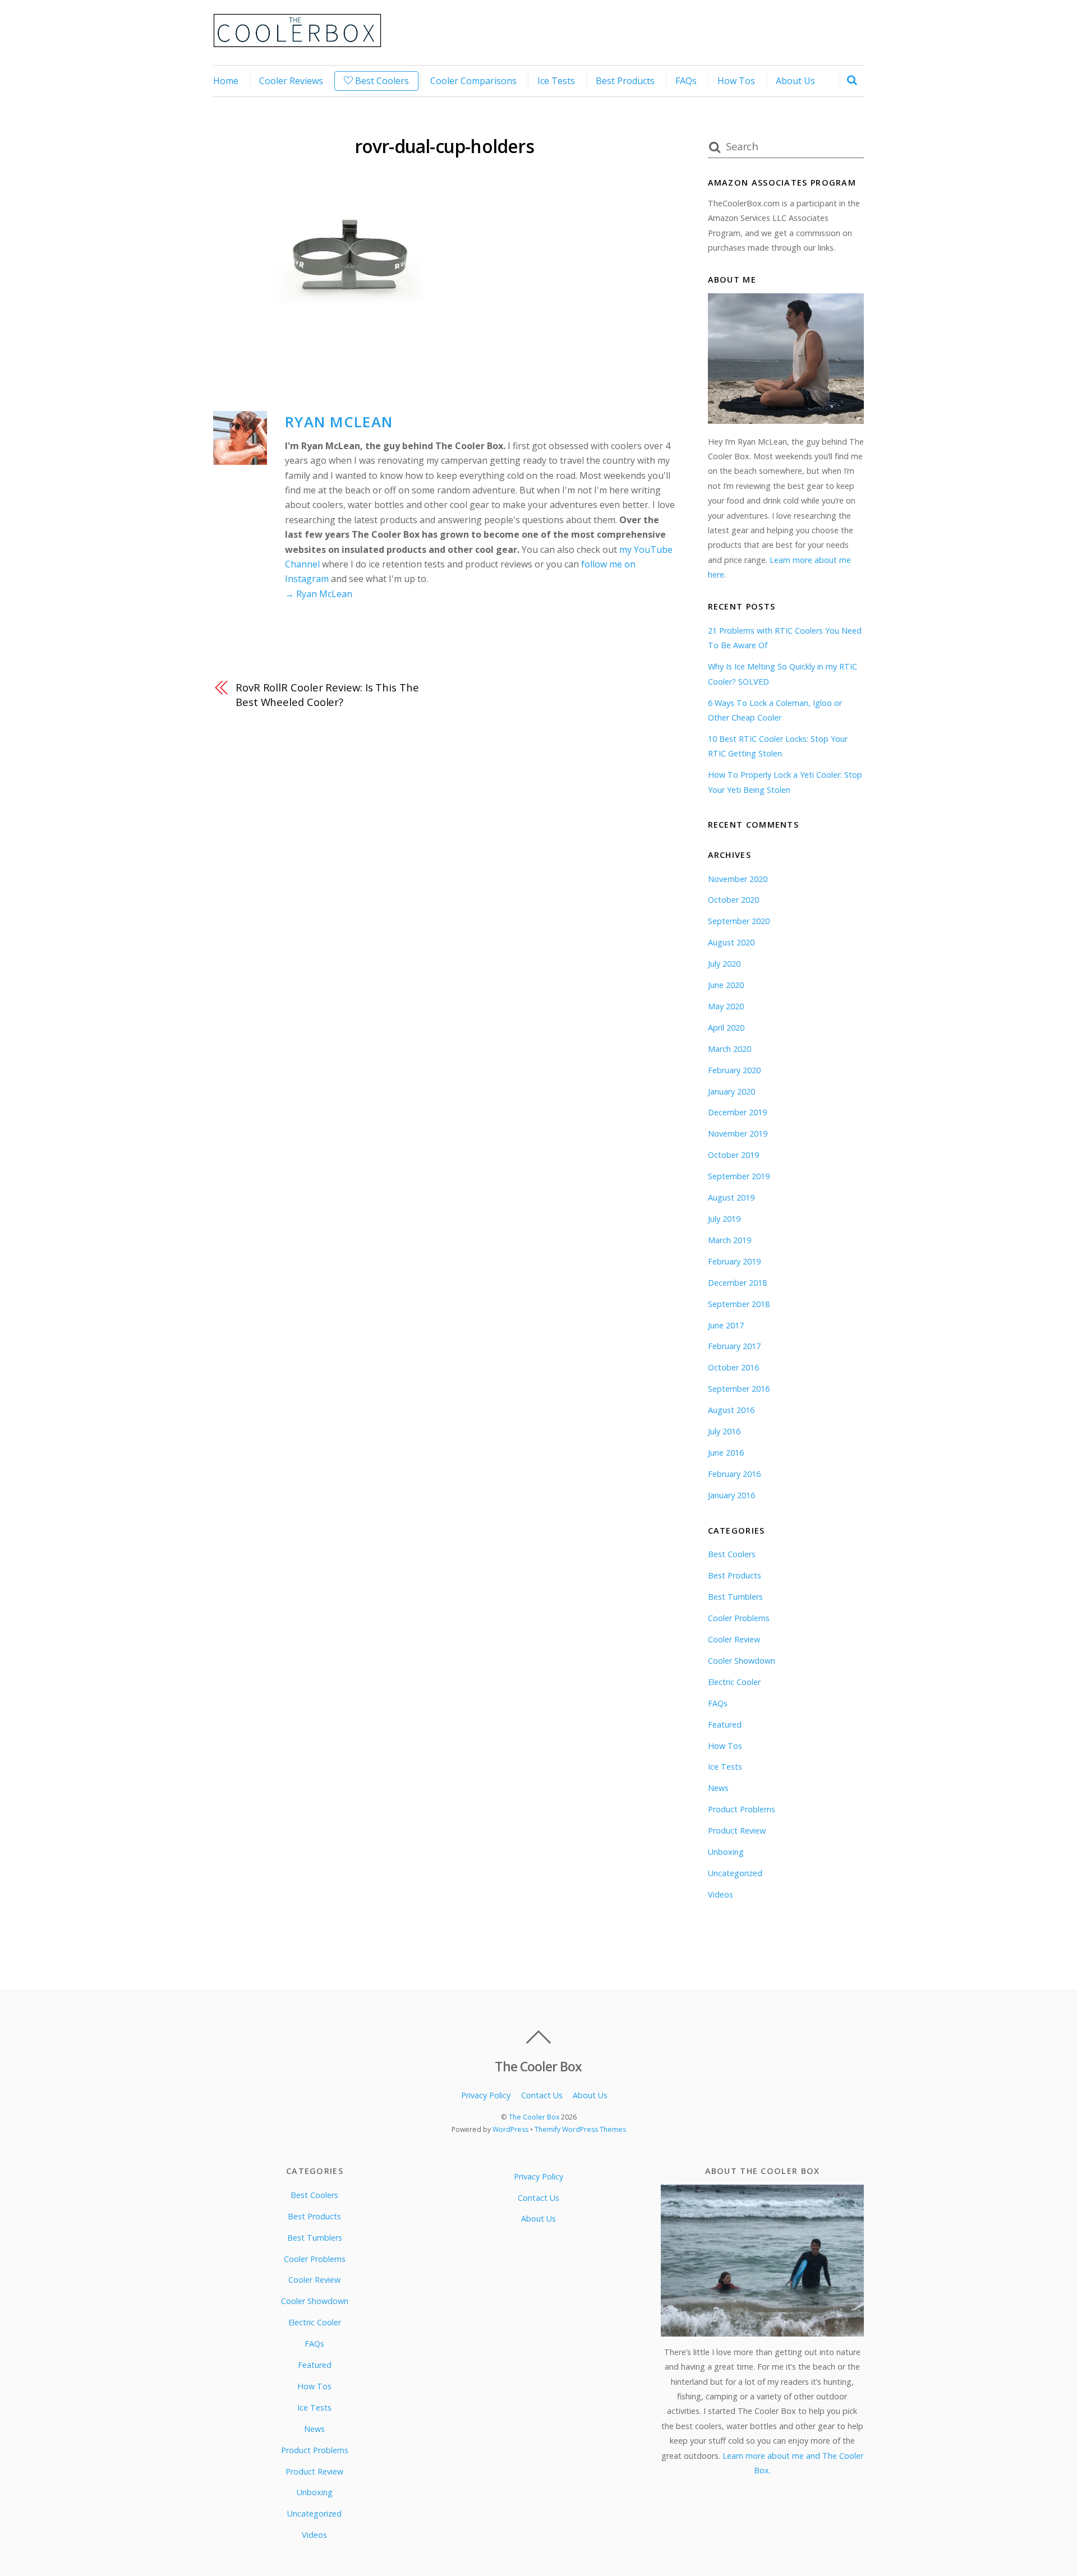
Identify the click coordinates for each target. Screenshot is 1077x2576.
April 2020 (726, 1028)
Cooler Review (734, 1639)
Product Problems (742, 1809)
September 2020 (739, 921)
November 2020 (738, 879)
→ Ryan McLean (319, 594)
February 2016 (734, 1474)
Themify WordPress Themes (580, 2129)
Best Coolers (381, 81)
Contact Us (542, 2095)
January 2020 (731, 1091)
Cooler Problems (739, 1618)
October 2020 (733, 900)
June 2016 (726, 1453)
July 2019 (724, 1219)
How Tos (736, 81)
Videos (721, 1894)
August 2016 (731, 1410)
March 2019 (729, 1240)
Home (226, 81)
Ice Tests (556, 81)
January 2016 (731, 1495)
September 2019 (739, 1176)
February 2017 (734, 1346)
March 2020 (729, 1049)
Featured (725, 1725)
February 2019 (734, 1261)
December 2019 (737, 1112)
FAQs (686, 81)
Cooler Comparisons (473, 81)
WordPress (510, 2129)
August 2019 (731, 1197)
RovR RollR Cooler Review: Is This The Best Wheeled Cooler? (327, 694)
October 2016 (733, 1367)
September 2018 (739, 1304)
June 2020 (726, 985)
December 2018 (737, 1283)
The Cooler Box (534, 2117)
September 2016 (739, 1389)
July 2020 (724, 964)
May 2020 (726, 1006)
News (718, 1788)
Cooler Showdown (742, 1661)
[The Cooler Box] (297, 41)
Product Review (737, 1831)
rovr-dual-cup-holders (444, 146)
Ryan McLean (339, 422)
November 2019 (738, 1134)
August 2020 (731, 942)
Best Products (625, 81)
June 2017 (726, 1325)
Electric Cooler (734, 1682)
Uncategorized (735, 1873)
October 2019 (733, 1155)
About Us (795, 81)
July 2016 (724, 1431)
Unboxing (726, 1852)
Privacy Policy (486, 2095)
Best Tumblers (735, 1597)
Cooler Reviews (291, 81)
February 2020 (734, 1070)
